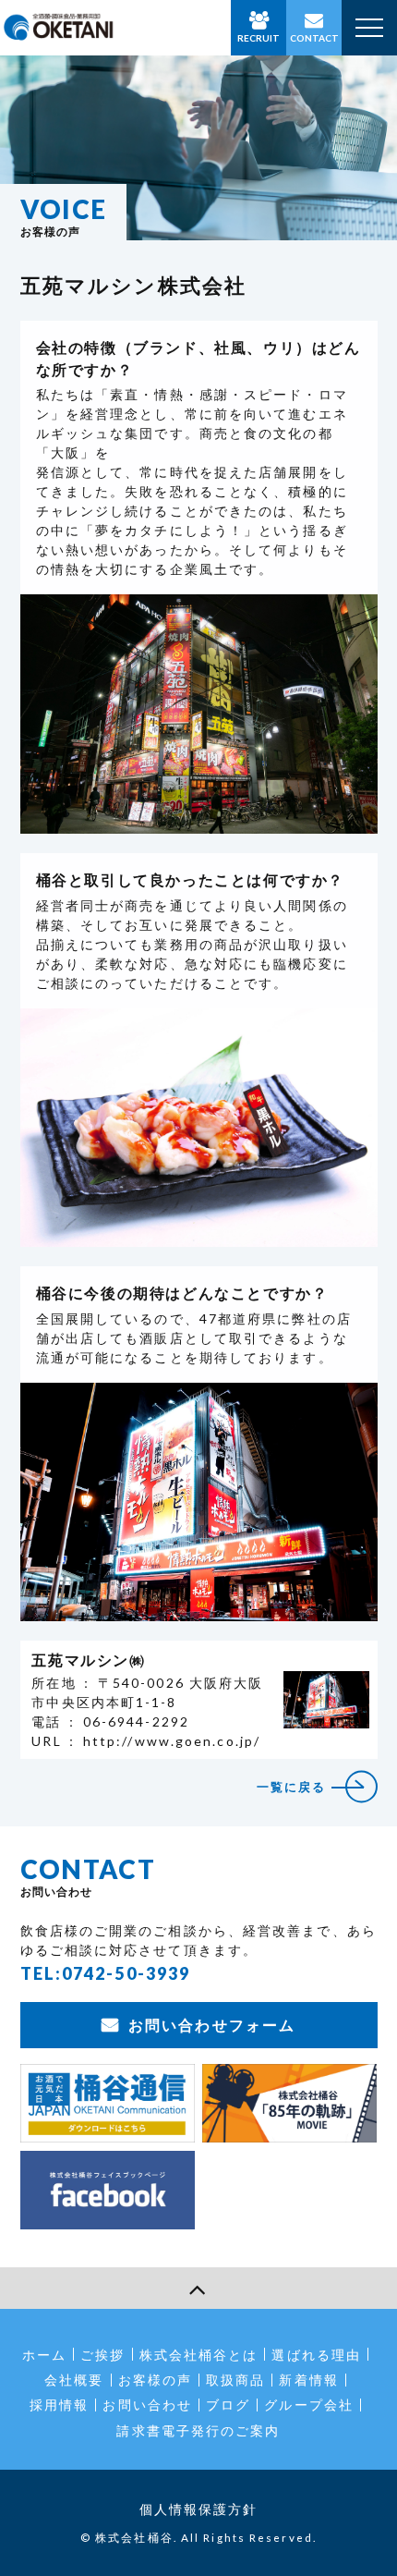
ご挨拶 (102, 2355)
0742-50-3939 (126, 1973)
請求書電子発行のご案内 (198, 2430)
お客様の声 (156, 2380)
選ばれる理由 (316, 2355)
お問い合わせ (147, 2405)
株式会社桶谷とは (199, 2355)
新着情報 (308, 2380)
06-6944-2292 (136, 1721)
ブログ (228, 2405)
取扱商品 (235, 2380)
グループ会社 (309, 2405)
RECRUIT (259, 38)
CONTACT (314, 38)
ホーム (44, 2355)
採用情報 (59, 2405)
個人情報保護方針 (199, 2509)
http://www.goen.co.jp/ (172, 1741)
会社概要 (74, 2380)
